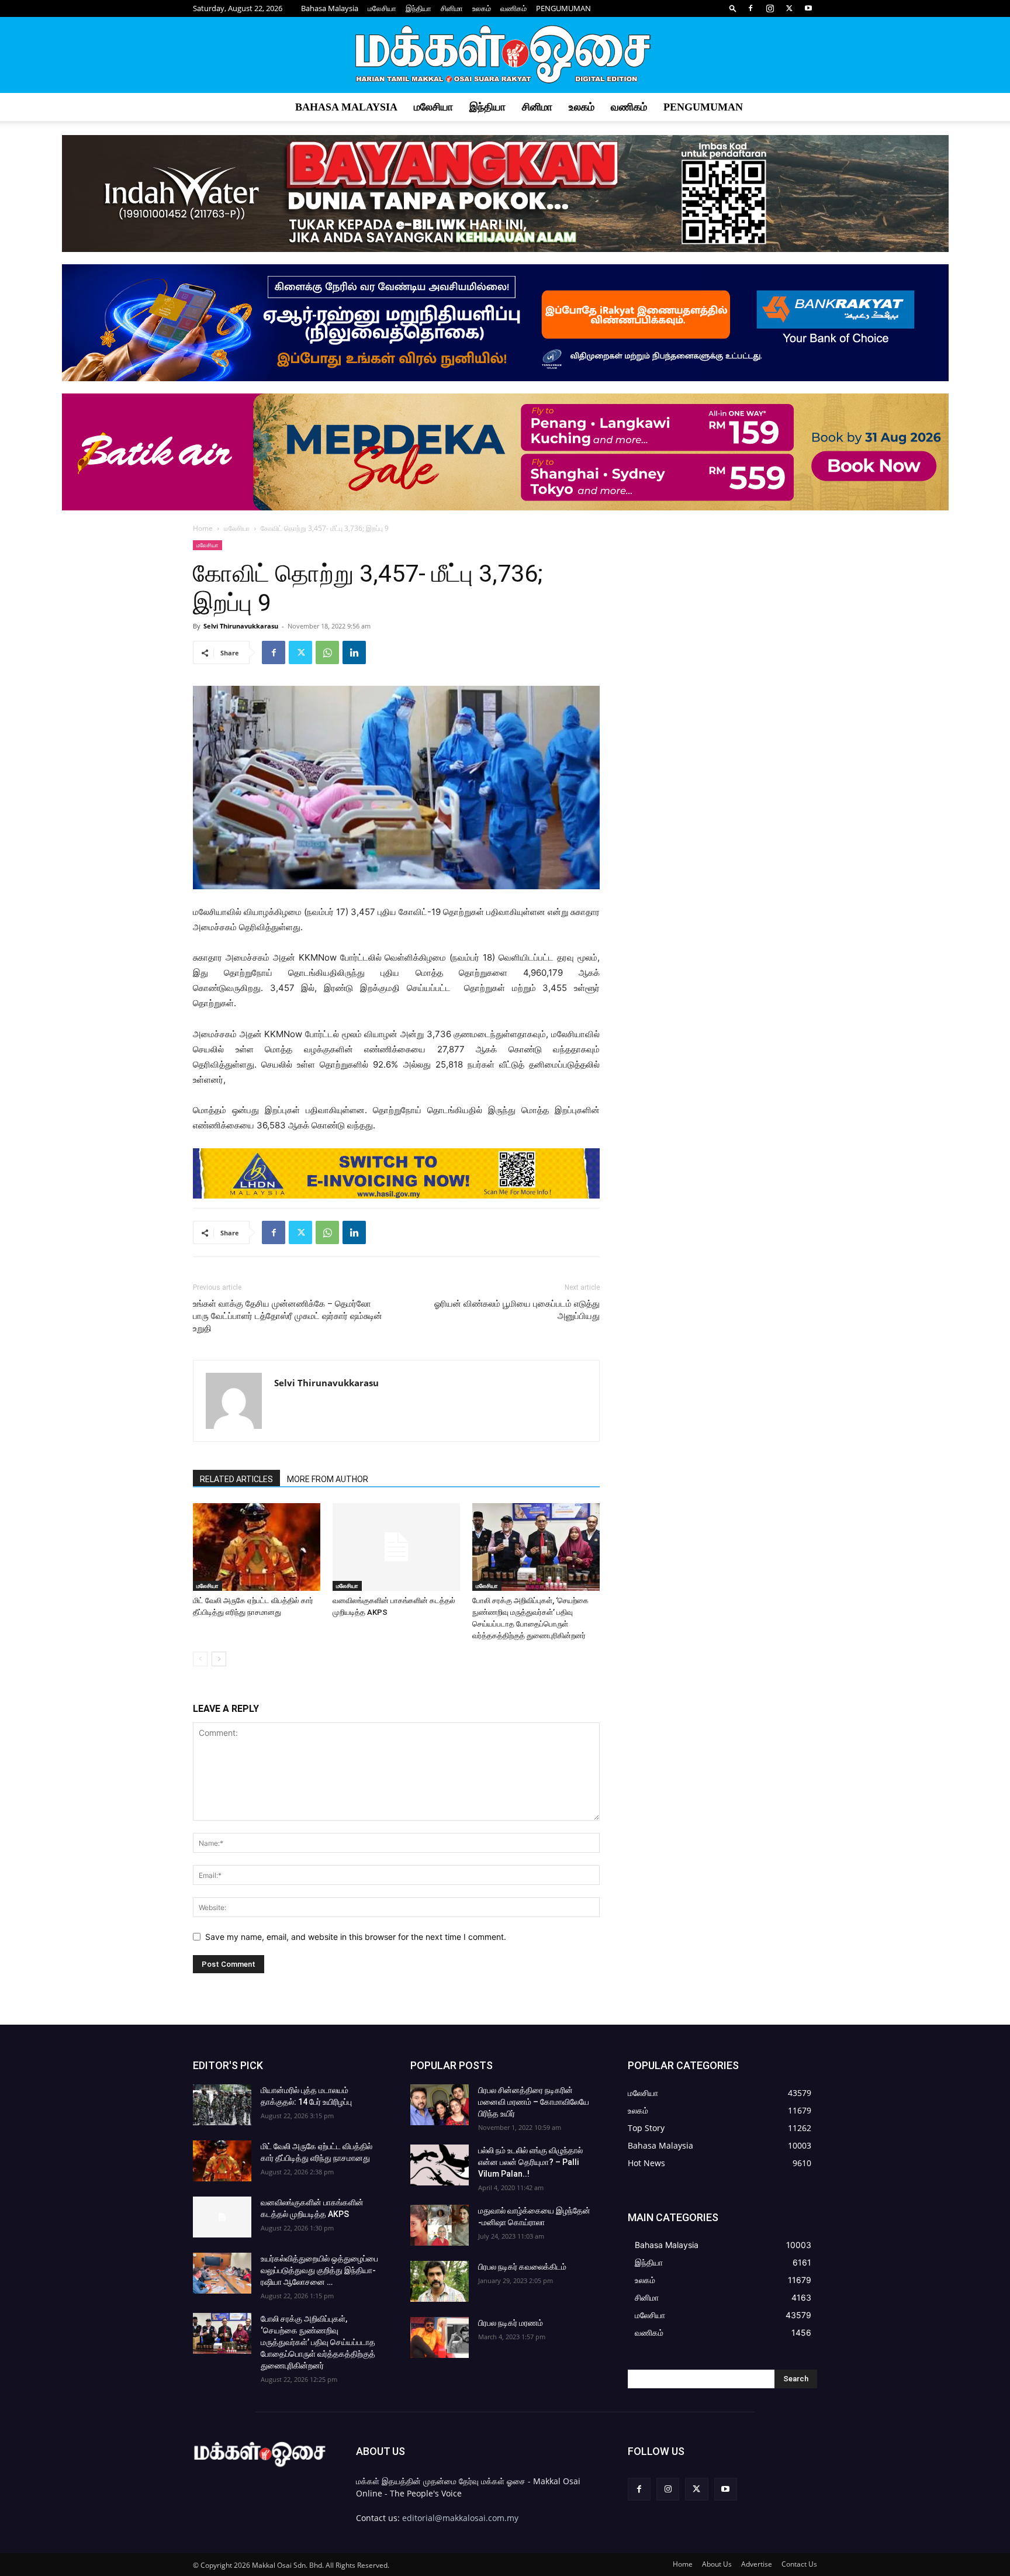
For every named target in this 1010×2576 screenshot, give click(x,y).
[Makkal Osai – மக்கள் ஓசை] (505, 56)
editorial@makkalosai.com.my (460, 2518)
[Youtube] (808, 8)
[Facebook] (750, 8)
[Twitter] (789, 8)
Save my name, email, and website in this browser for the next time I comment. (356, 1937)
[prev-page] (200, 1659)
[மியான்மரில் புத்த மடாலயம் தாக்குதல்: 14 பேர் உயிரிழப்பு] (222, 2105)
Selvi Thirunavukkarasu (241, 626)
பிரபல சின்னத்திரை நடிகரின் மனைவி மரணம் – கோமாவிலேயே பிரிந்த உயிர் (534, 2102)
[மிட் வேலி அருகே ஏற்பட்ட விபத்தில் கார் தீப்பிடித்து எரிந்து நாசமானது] (257, 1547)
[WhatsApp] (327, 652)
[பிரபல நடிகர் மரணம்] (440, 2337)
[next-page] (219, 1659)
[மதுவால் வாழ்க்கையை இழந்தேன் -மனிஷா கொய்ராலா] (440, 2225)
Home (203, 528)
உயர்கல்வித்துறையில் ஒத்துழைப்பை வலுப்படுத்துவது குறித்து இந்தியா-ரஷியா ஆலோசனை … (319, 2270)
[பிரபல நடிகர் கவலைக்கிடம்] (440, 2281)
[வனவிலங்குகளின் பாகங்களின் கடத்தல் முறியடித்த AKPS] (396, 1547)
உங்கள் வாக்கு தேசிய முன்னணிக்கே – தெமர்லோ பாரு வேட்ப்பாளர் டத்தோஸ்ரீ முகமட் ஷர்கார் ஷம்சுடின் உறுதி (288, 1316)
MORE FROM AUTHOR (328, 1479)
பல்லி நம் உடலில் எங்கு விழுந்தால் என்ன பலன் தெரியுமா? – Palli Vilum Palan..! (530, 2162)
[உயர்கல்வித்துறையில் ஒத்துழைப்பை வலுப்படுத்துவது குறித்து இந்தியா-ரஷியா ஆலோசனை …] (222, 2273)
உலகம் (482, 8)
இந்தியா (418, 8)
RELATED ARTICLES (236, 1479)
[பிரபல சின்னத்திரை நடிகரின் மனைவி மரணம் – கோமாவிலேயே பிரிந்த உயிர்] (440, 2105)
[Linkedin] (354, 652)
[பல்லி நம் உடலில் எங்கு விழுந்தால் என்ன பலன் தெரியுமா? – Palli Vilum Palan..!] (440, 2165)
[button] (733, 8)
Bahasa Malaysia (330, 8)
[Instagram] (770, 8)
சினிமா (452, 8)
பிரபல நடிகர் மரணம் (511, 2323)
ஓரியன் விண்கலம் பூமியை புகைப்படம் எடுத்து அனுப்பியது (517, 1310)
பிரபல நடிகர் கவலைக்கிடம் (522, 2267)
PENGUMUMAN (563, 8)
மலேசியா (382, 8)
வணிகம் (513, 8)
